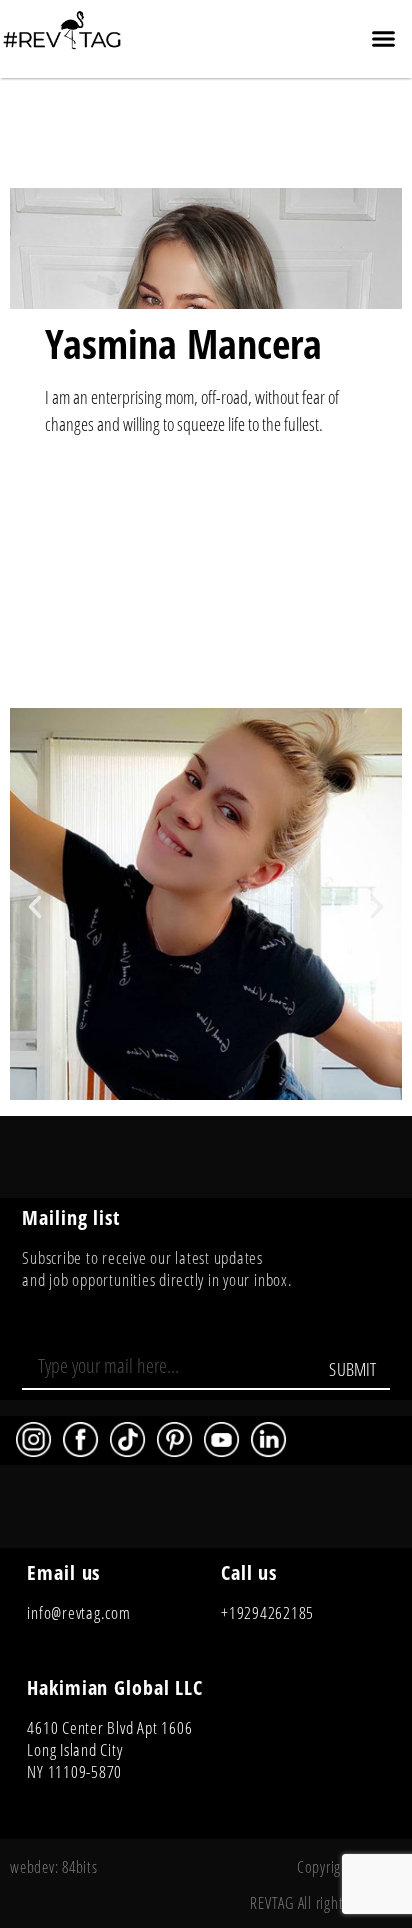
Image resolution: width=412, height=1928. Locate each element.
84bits (80, 1867)
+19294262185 (267, 1612)
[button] (383, 39)
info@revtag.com (78, 1612)
